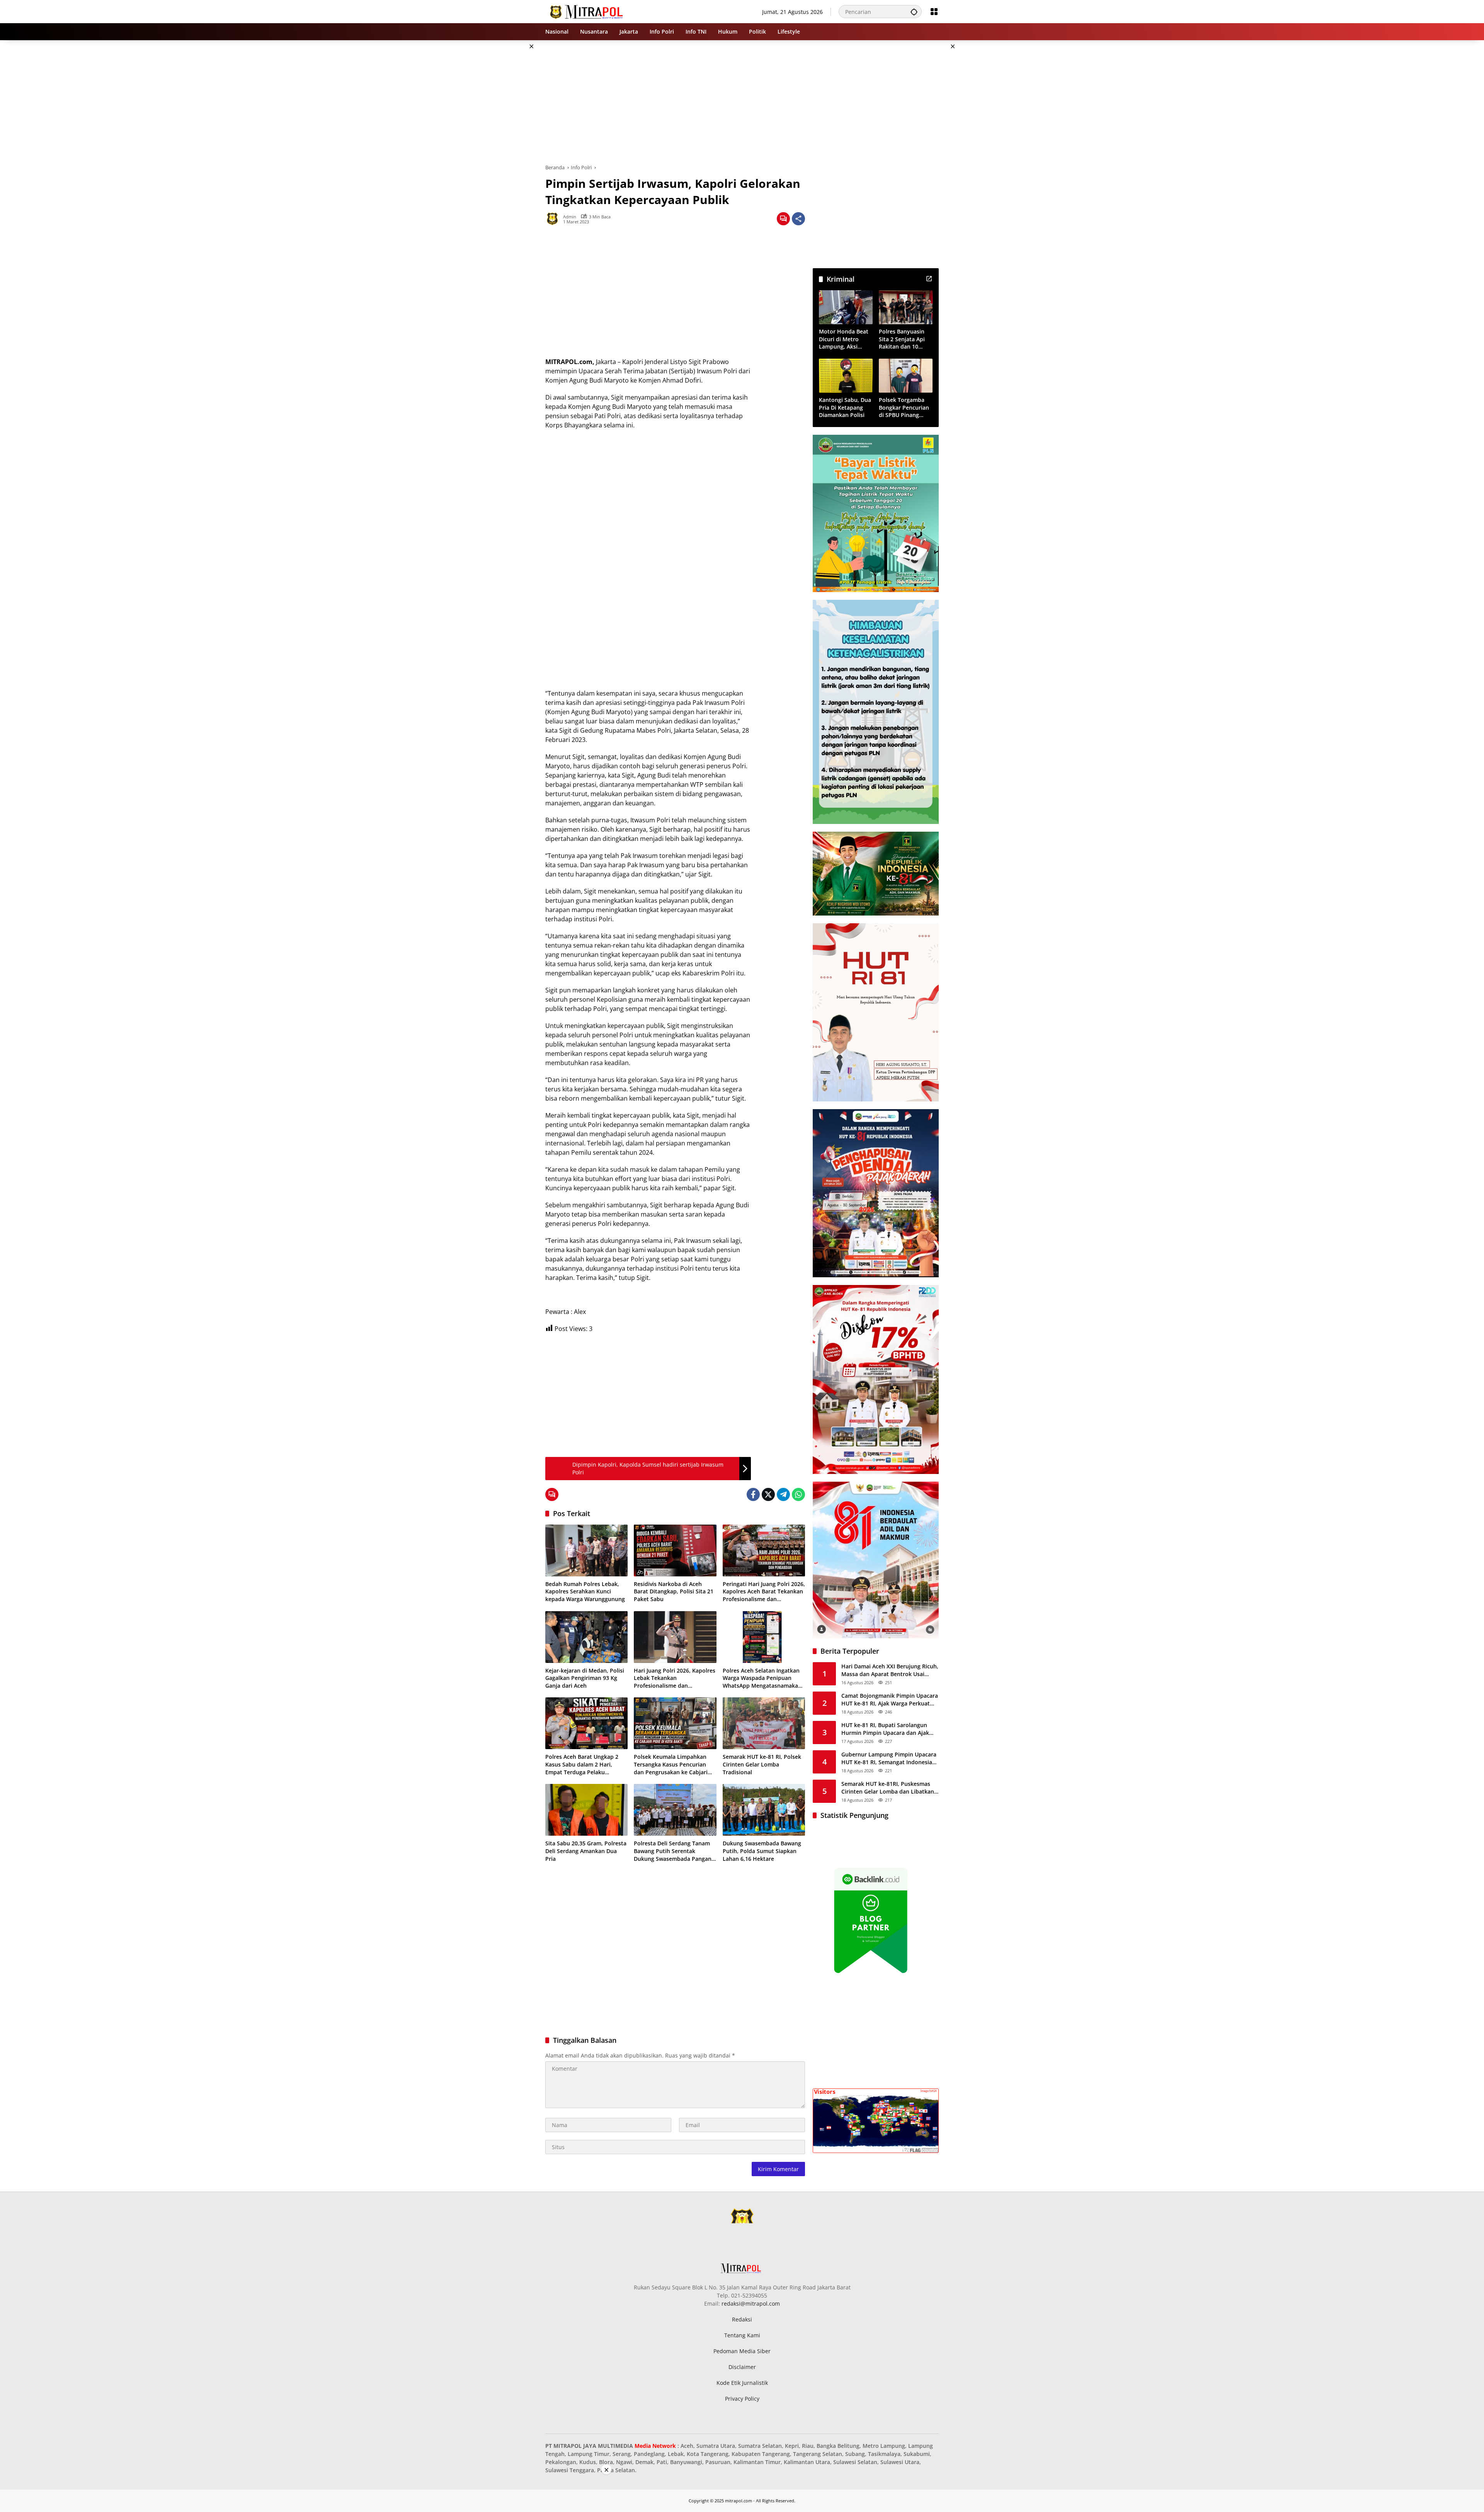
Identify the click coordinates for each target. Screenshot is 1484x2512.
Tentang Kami (742, 2335)
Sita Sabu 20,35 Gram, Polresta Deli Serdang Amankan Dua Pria (586, 1851)
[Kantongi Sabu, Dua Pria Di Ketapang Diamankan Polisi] (846, 375)
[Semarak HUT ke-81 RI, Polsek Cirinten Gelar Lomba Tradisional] (764, 1723)
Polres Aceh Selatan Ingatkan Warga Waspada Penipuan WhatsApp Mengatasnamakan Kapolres (762, 1678)
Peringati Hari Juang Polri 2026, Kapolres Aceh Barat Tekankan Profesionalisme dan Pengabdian (764, 1592)
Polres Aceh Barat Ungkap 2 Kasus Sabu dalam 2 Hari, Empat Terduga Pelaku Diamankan (582, 1764)
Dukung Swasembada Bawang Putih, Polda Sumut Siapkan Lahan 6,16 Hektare (762, 1851)
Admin (570, 217)
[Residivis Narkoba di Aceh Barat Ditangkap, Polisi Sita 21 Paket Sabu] (675, 1550)
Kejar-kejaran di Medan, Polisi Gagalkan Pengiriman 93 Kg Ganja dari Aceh (585, 1678)
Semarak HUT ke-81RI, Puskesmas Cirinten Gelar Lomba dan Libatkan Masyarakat (888, 1788)
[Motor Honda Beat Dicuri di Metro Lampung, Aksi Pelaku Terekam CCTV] (846, 307)
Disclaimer (742, 2367)
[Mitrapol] (587, 11)
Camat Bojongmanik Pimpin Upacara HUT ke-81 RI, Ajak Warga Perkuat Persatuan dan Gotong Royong (890, 1700)
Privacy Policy (742, 2399)
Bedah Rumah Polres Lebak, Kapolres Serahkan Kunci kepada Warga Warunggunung (585, 1591)
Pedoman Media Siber (742, 2351)
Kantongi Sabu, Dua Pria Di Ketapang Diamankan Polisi (845, 408)
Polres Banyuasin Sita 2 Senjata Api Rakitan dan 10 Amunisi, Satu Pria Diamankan (903, 340)
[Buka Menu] (934, 12)
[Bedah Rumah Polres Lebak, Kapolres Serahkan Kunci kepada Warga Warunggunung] (586, 1550)
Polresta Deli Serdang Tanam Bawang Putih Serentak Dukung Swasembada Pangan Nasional (673, 1851)
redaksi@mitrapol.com (751, 2304)
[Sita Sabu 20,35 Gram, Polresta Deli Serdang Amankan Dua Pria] (586, 1810)
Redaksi (742, 2319)
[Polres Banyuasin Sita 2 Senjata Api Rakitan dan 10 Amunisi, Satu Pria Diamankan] (906, 307)
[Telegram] (783, 1494)
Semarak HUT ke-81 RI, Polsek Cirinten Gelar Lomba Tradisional (762, 1764)
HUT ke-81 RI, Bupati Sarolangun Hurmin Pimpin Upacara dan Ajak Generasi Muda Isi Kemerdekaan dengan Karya (885, 1729)
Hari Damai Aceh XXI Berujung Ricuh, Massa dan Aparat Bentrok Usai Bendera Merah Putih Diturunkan (890, 1670)
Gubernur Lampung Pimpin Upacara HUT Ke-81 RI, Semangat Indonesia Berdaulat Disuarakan (889, 1759)
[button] (914, 12)
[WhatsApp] (798, 1494)
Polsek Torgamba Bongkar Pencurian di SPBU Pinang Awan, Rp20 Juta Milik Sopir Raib (904, 408)
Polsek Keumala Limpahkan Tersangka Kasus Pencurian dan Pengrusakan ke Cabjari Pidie (671, 1764)
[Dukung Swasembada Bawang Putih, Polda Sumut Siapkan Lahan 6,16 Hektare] (764, 1810)
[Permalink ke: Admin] (554, 219)
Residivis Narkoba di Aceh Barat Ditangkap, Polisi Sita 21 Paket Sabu (674, 1591)
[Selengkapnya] (929, 279)
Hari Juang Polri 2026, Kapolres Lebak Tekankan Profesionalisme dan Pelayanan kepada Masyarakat (675, 1678)
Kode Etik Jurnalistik (742, 2383)
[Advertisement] (506, 156)
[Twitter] (768, 1494)
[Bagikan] (798, 219)
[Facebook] (753, 1494)
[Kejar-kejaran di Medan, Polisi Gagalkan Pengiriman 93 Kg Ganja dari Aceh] (586, 1637)
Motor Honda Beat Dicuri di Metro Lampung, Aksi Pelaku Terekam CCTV (844, 340)
